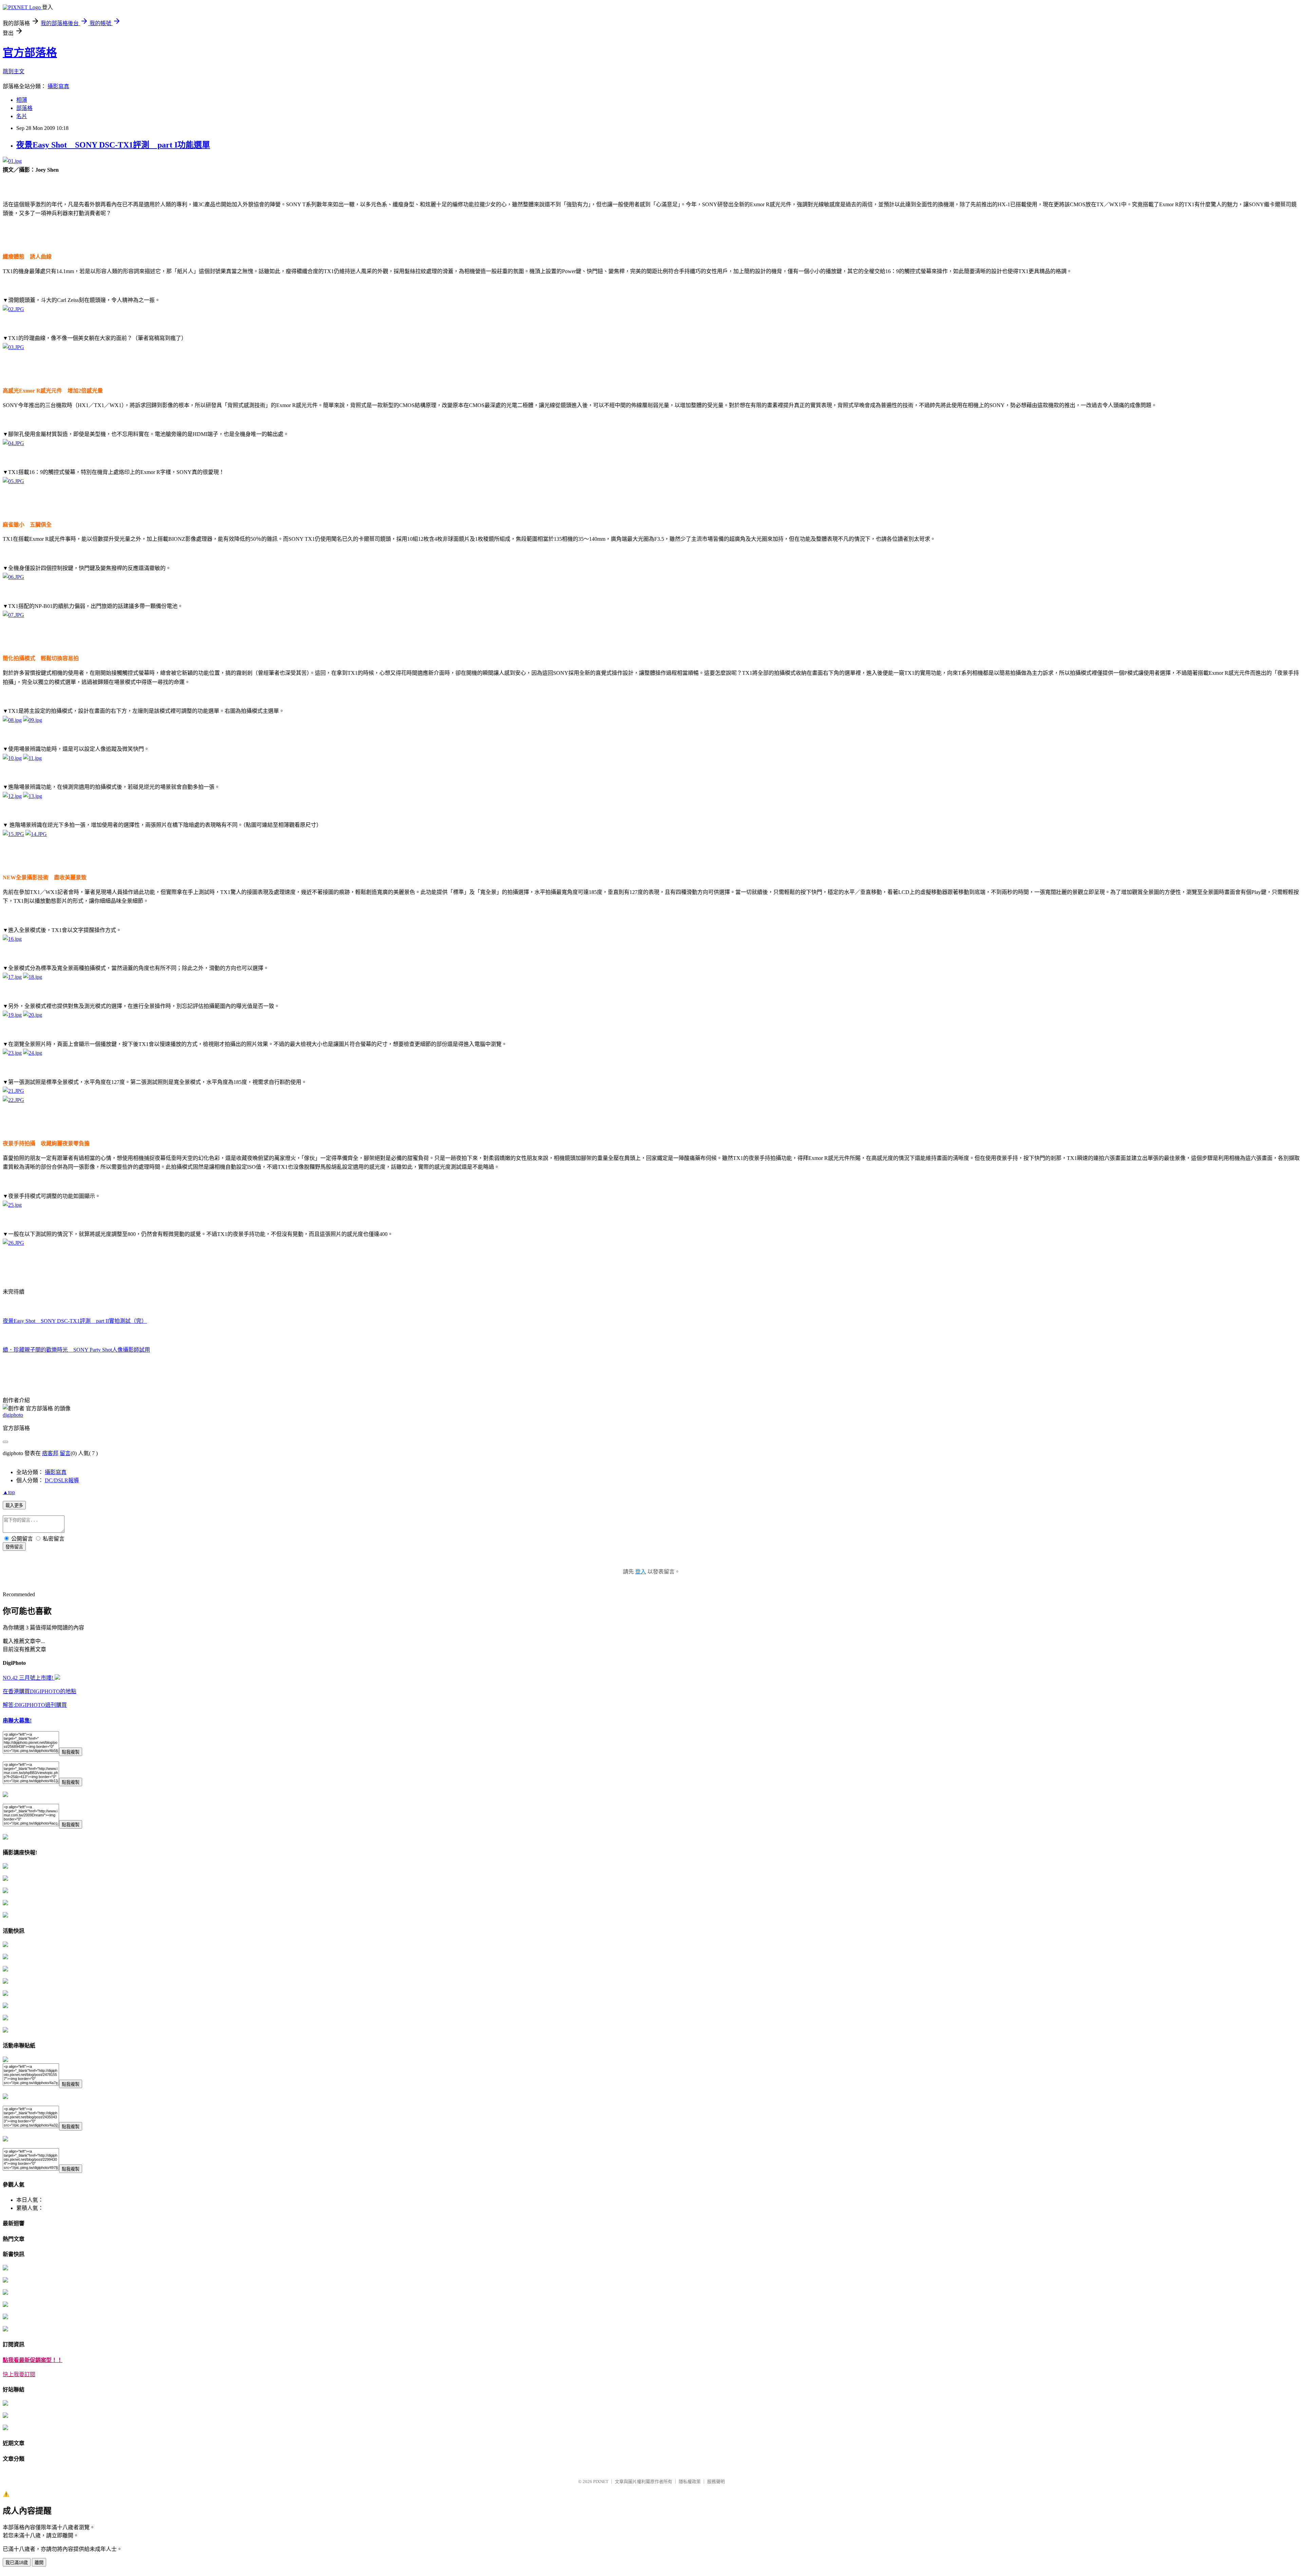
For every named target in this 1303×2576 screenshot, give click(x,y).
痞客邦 (50, 1453)
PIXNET (601, 2482)
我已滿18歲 (17, 2563)
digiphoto (13, 1415)
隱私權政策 (690, 2482)
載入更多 (14, 1505)
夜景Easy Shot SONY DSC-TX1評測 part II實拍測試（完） (75, 1321)
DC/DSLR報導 (62, 1480)
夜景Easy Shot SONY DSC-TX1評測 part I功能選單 (113, 145)
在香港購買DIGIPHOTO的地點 (40, 1691)
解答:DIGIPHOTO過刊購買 (35, 1705)
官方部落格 (30, 53)
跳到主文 (14, 71)
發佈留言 (14, 1547)
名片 (22, 116)
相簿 (22, 100)
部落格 (24, 108)
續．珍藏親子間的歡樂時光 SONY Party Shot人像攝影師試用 (76, 1350)
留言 (65, 1453)
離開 (39, 2563)
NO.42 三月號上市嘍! (29, 1678)
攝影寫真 (58, 86)
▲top (9, 1492)
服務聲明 (716, 2482)
